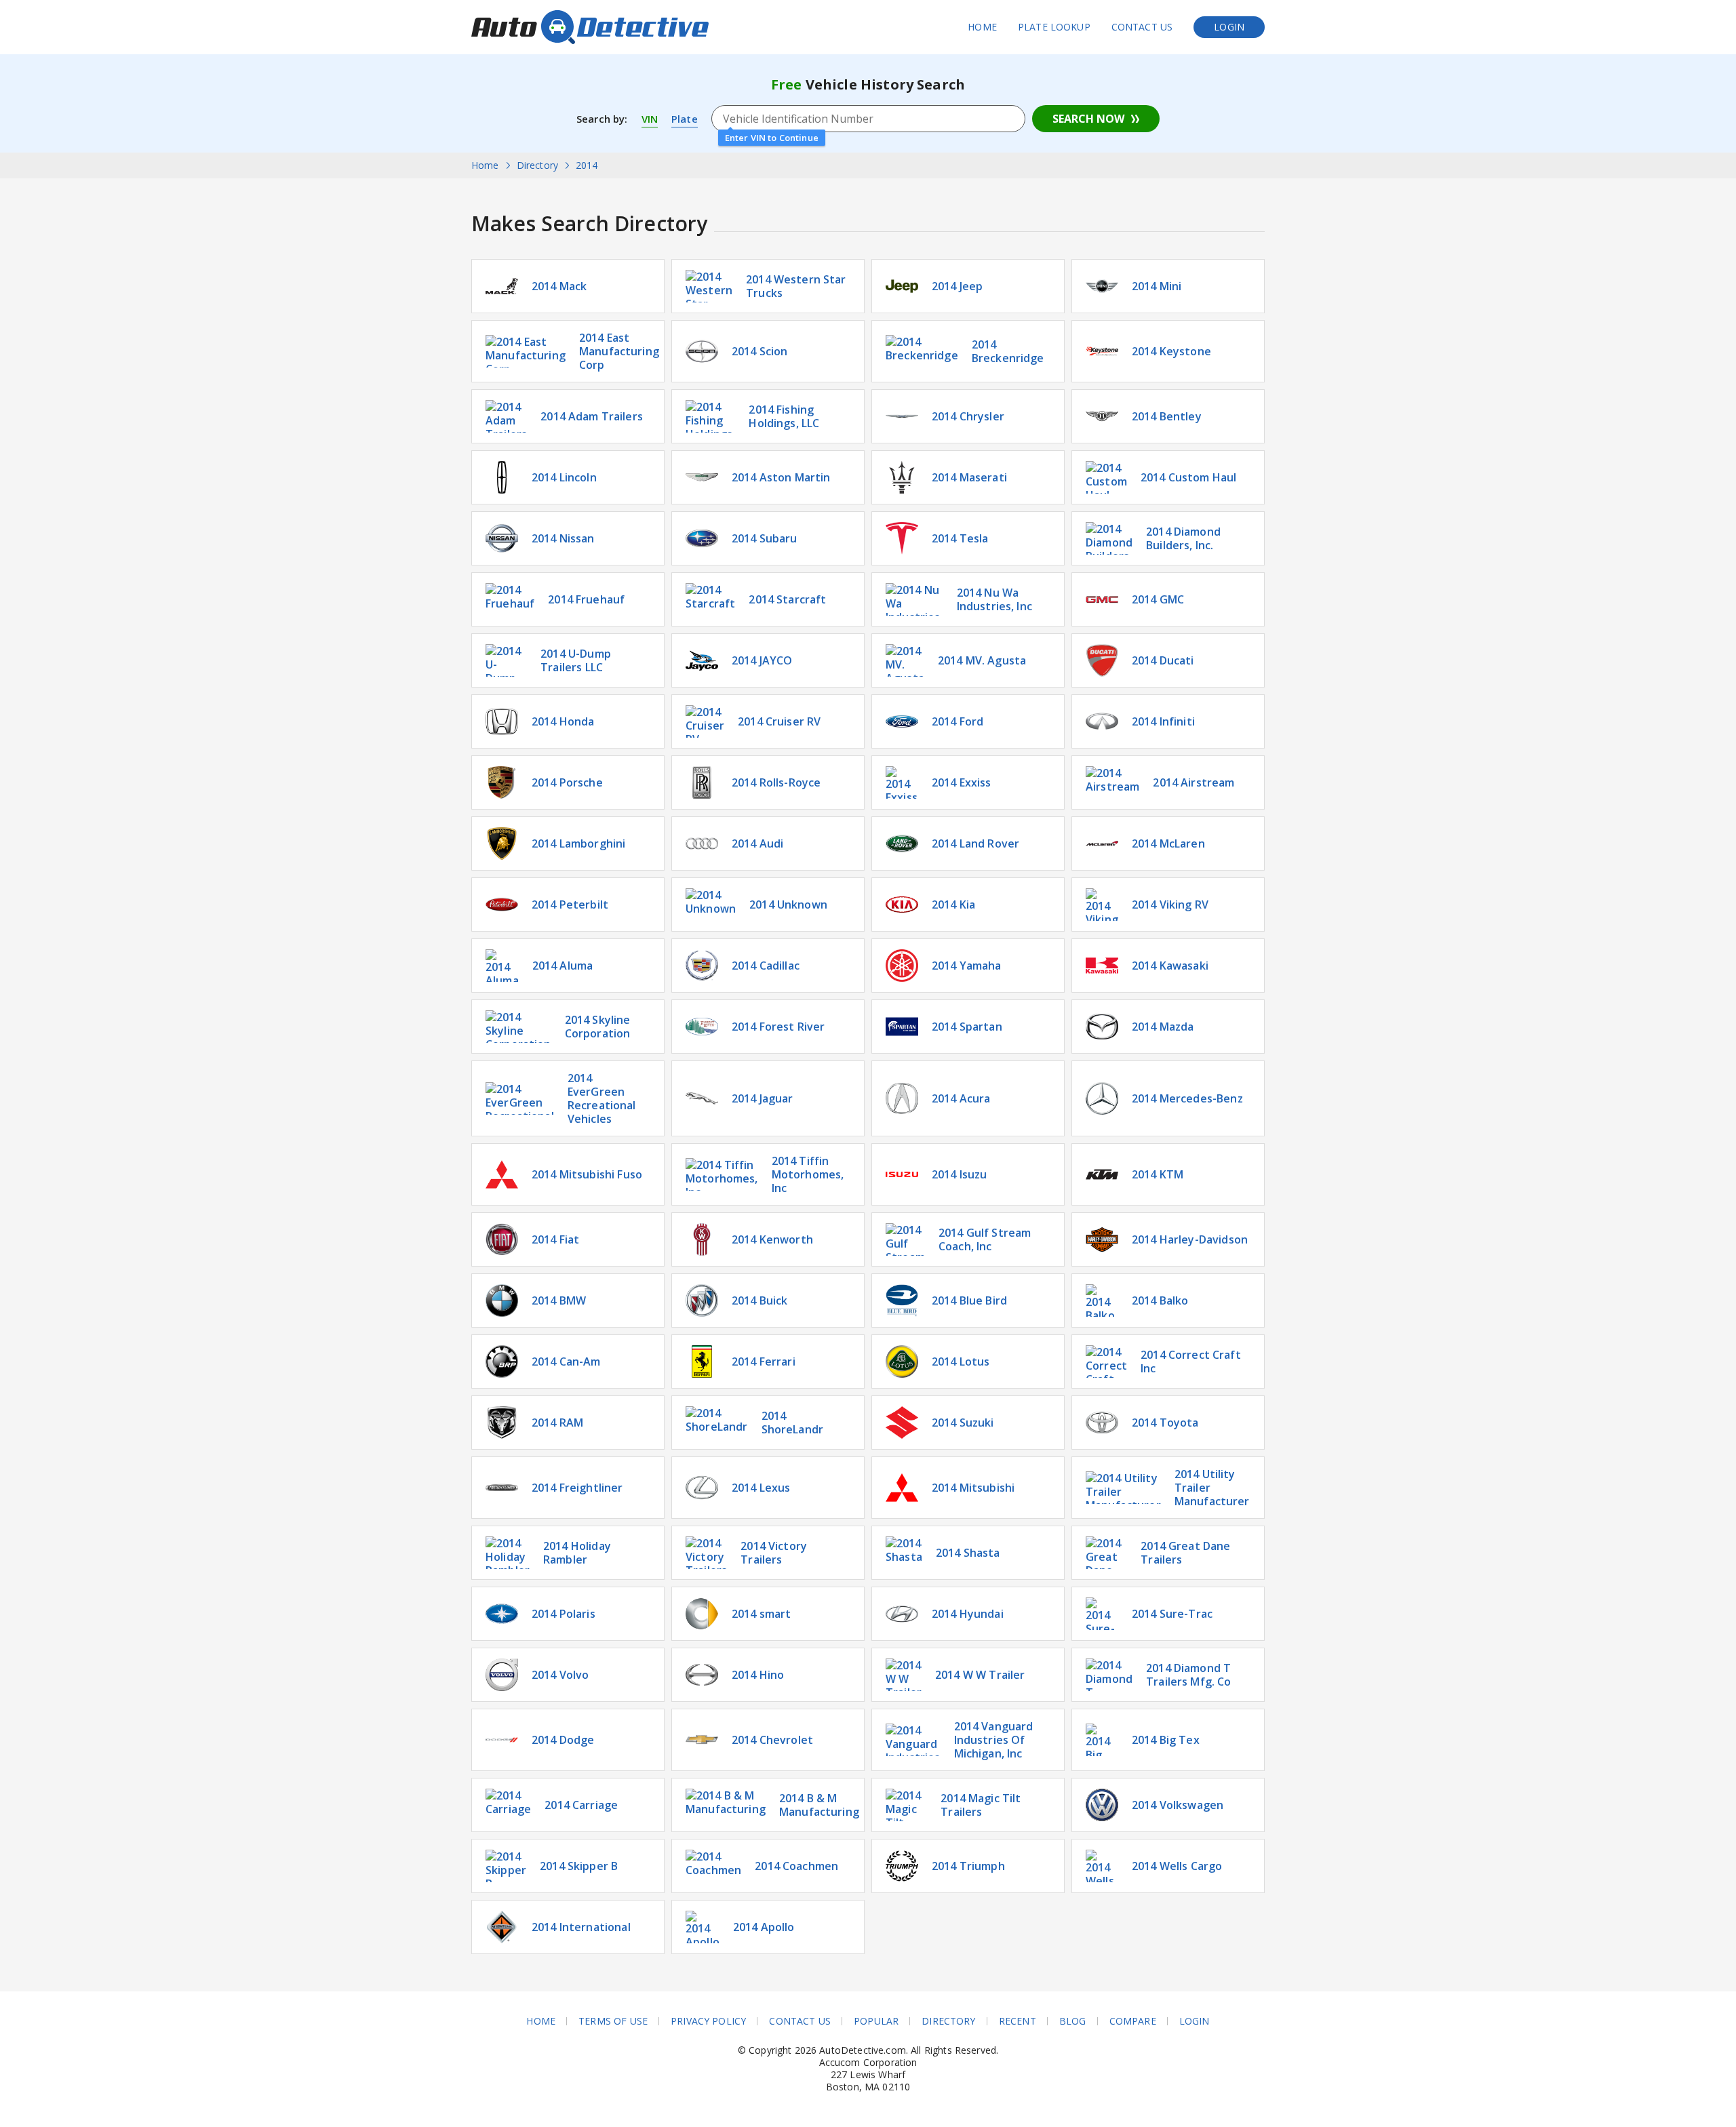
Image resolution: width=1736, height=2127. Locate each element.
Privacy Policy (708, 2021)
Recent (1018, 2021)
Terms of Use (613, 2021)
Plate (685, 119)
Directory (948, 2021)
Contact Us (1142, 27)
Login (1229, 27)
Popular (876, 2021)
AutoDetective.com (590, 27)
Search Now (1088, 119)
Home (982, 27)
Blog (1073, 2021)
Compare (1133, 2021)
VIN (650, 119)
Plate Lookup (1054, 27)
